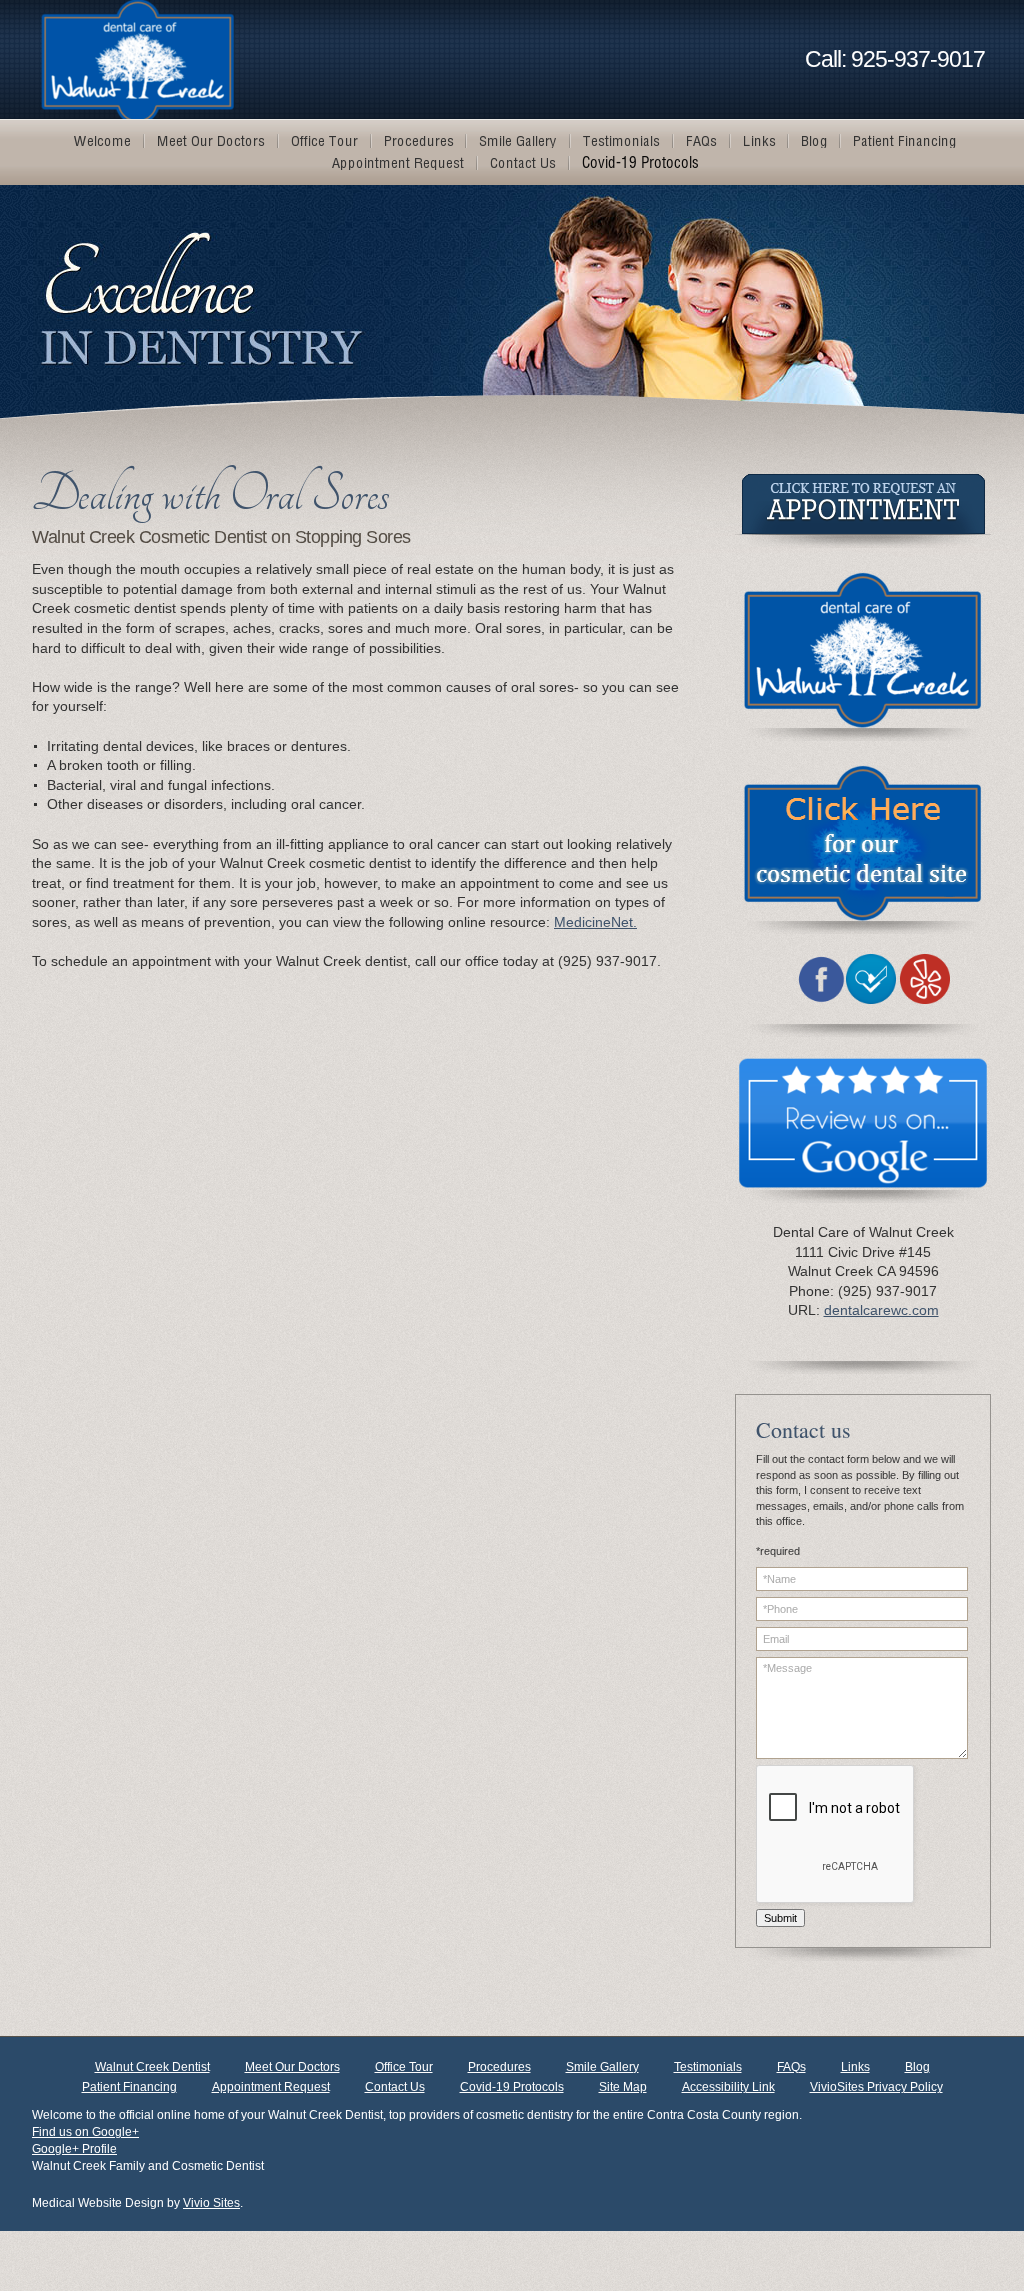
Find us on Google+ (85, 2132)
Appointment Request (271, 2087)
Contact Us (395, 2087)
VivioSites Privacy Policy (876, 2087)
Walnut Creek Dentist (152, 2067)
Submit (780, 1918)
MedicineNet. (595, 922)
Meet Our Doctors (292, 2067)
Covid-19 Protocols (512, 2087)
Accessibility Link (728, 2087)
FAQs (791, 2067)
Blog (917, 2067)
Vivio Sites (211, 2203)
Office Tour (404, 2067)
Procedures (499, 2067)
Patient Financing (129, 2087)
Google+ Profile (74, 2149)
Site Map (623, 2087)
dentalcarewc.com (881, 1310)
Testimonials (708, 2067)
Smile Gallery (602, 2067)
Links (855, 2067)
